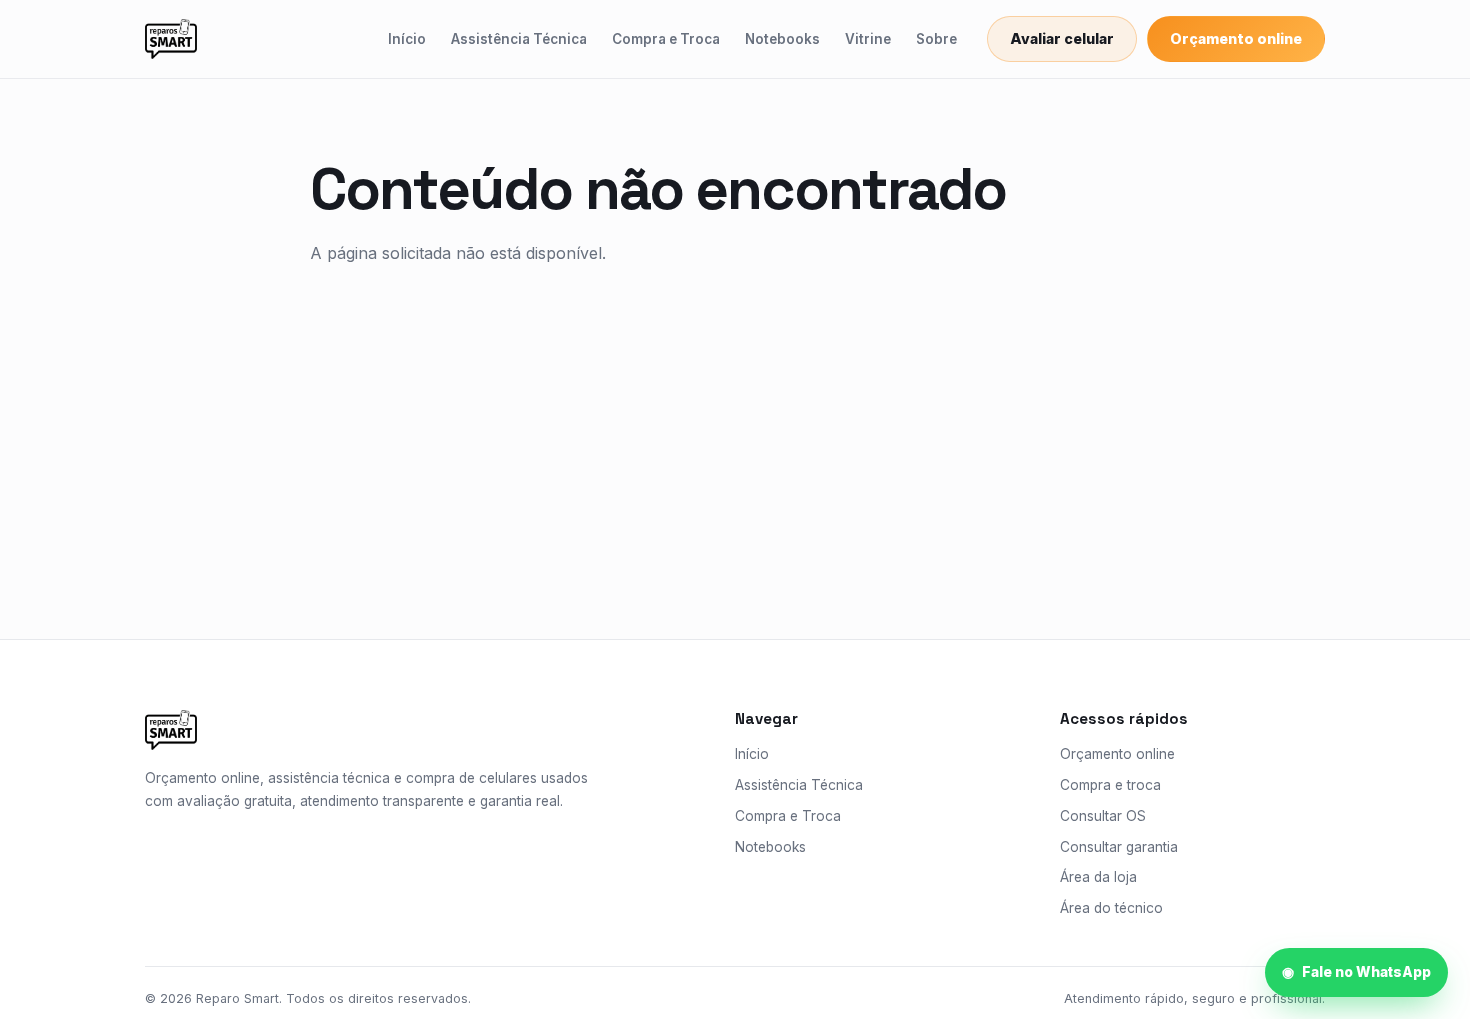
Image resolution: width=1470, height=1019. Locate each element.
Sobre (936, 39)
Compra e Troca (666, 39)
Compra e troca (1110, 785)
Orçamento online (1236, 38)
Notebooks (782, 39)
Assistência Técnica (519, 39)
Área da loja (1098, 877)
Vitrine (868, 39)
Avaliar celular (1062, 38)
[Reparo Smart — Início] (171, 39)
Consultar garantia (1119, 847)
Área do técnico (1111, 908)
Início (407, 39)
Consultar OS (1103, 816)
